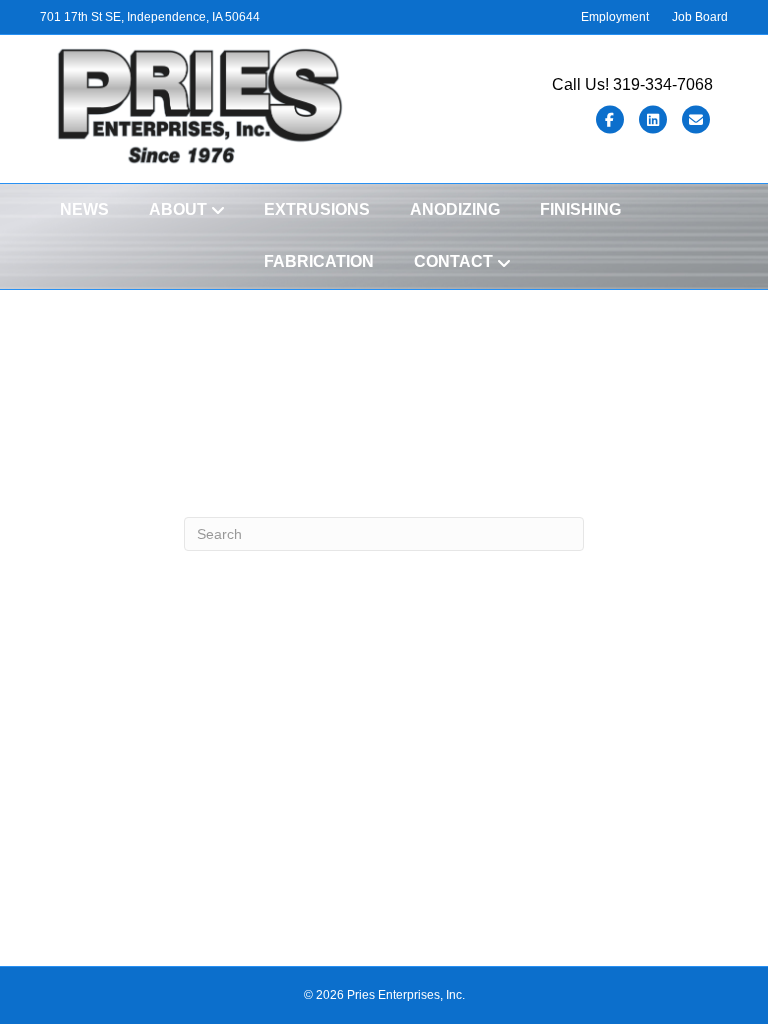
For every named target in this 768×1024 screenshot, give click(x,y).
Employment (615, 17)
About (178, 209)
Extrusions (317, 209)
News (84, 209)
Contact (453, 261)
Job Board (700, 17)
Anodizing (455, 209)
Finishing (580, 209)
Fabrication (319, 261)
